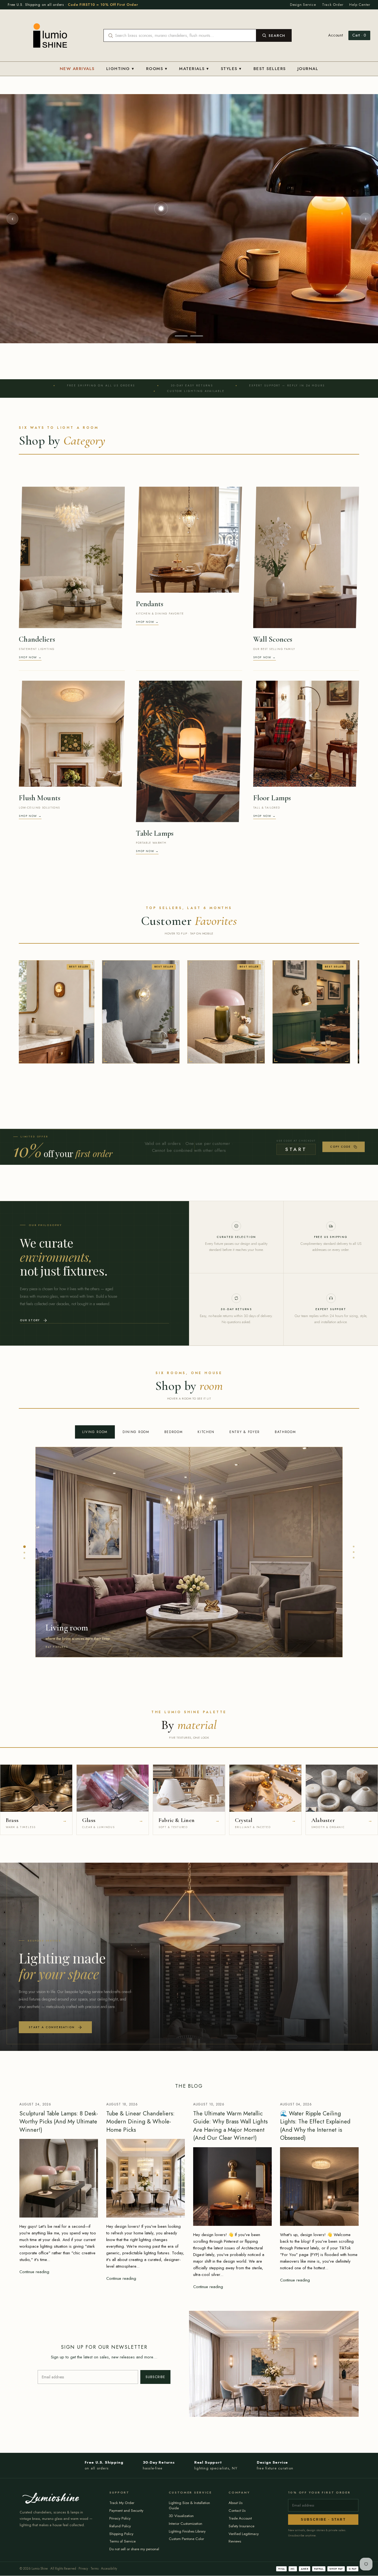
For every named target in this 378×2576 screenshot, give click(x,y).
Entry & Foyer (245, 1432)
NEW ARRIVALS (77, 69)
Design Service (303, 5)
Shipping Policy (121, 2534)
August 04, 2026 (296, 2104)
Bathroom (285, 1432)
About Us (235, 2503)
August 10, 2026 (209, 2104)
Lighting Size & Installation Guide (189, 2505)
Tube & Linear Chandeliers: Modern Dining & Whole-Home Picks (140, 2122)
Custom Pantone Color (186, 2539)
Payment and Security (126, 2511)
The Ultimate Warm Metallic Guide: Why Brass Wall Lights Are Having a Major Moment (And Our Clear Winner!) (230, 2126)
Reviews (235, 2541)
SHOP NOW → (30, 657)
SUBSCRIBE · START (323, 2520)
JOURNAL (308, 69)
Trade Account (240, 2518)
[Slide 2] (197, 336)
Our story (30, 1320)
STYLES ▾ (231, 69)
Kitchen (206, 1432)
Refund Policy (120, 2526)
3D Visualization (181, 2516)
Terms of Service (122, 2541)
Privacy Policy (120, 2518)
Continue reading (34, 2272)
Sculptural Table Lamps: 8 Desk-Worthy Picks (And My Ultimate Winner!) (59, 2122)
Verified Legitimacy (244, 2534)
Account (336, 35)
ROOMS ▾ (157, 69)
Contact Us (237, 2511)
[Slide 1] (181, 336)
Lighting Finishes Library (187, 2531)
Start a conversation (52, 2027)
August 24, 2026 (35, 2104)
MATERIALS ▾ (194, 69)
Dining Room (136, 1432)
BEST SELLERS (270, 69)
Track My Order (122, 2503)
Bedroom (174, 1432)
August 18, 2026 (122, 2104)
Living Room (95, 1432)
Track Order (333, 5)
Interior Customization (186, 2524)
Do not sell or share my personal (134, 2549)
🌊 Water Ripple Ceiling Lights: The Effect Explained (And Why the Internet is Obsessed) (315, 2126)
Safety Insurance (241, 2526)
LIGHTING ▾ (120, 69)
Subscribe (155, 2377)
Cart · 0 (359, 35)
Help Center (360, 5)
